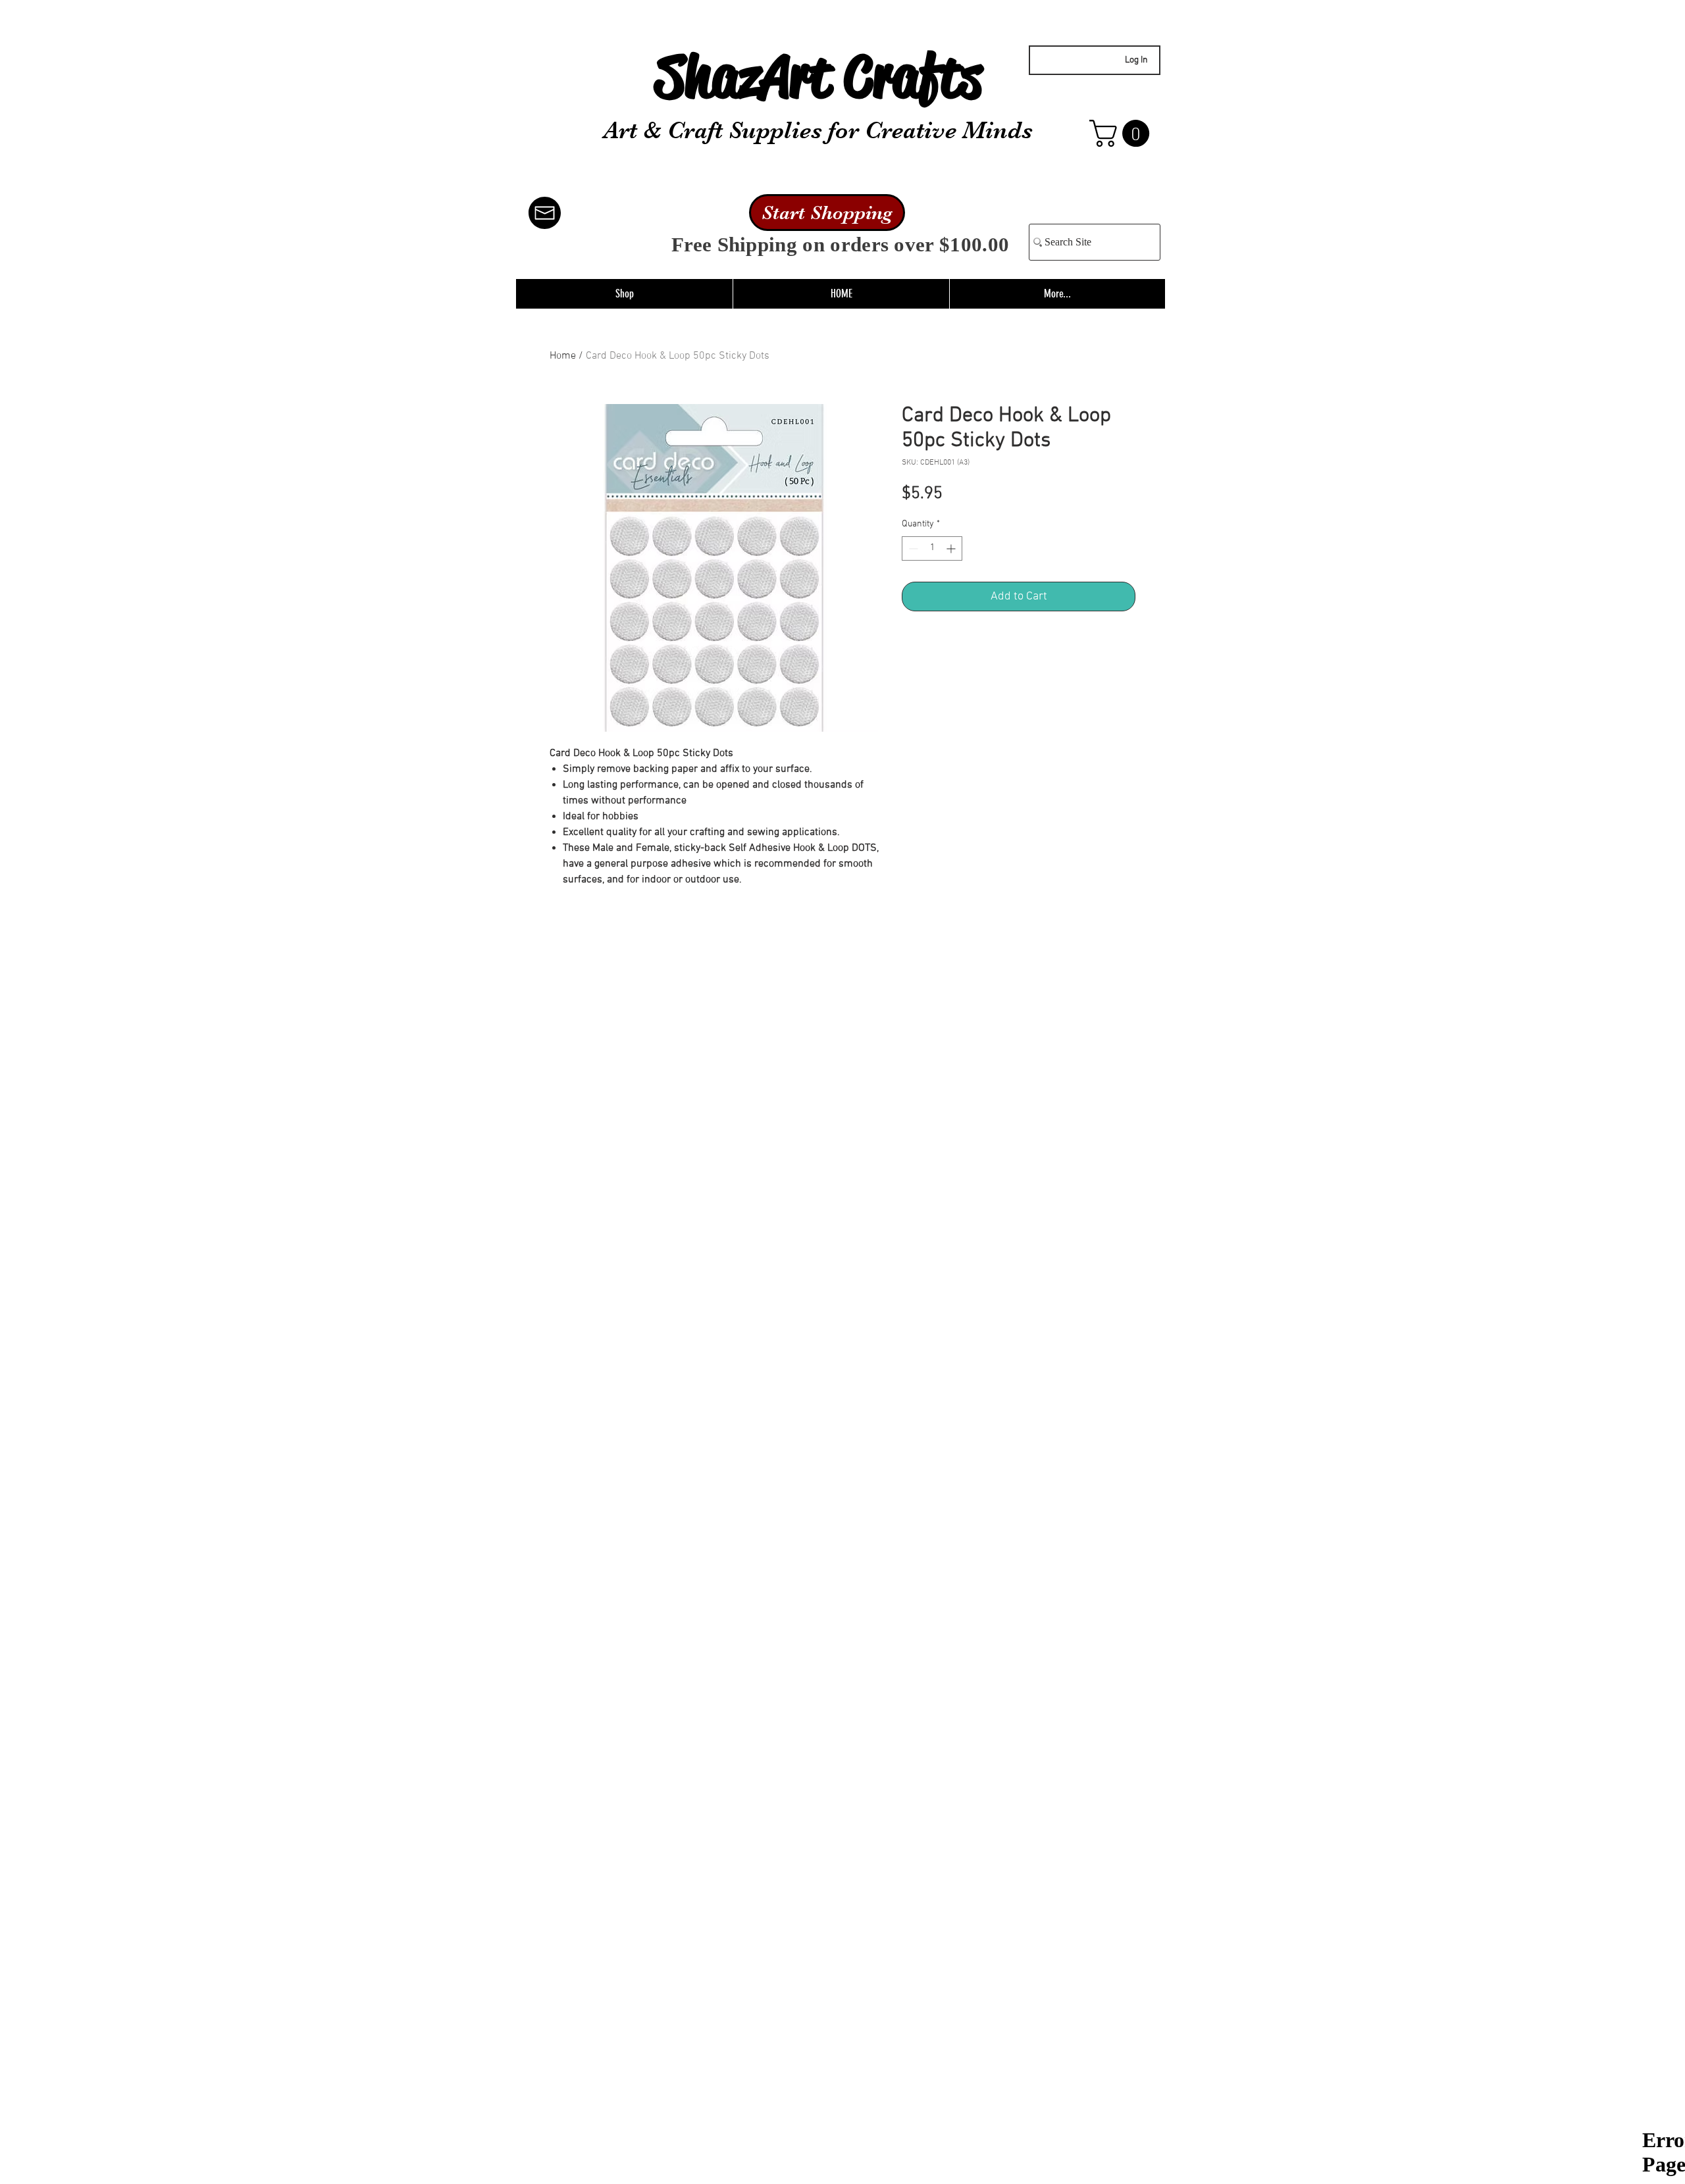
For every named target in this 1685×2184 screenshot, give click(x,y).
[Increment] (952, 548)
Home (563, 356)
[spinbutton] (932, 548)
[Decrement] (912, 548)
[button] (1123, 133)
